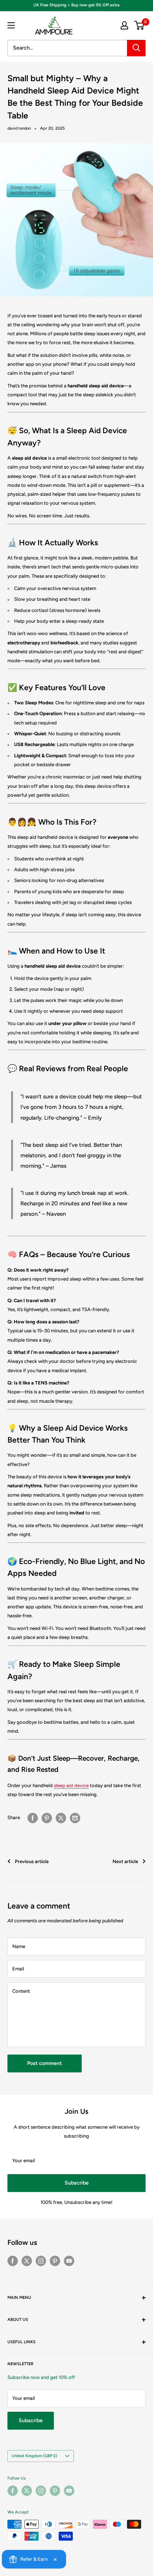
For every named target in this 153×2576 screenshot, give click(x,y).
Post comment (45, 2063)
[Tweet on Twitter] (61, 1818)
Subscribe (77, 2183)
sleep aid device (71, 1785)
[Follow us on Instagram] (41, 2261)
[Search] (136, 48)
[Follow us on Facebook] (13, 2261)
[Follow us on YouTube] (69, 2261)
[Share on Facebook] (33, 1818)
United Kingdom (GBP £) (34, 2456)
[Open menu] (11, 25)
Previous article (32, 1861)
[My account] (124, 25)
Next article (125, 1861)
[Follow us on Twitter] (27, 2261)
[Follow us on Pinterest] (55, 2261)
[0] (139, 25)
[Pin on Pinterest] (47, 1818)
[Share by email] (75, 1818)
